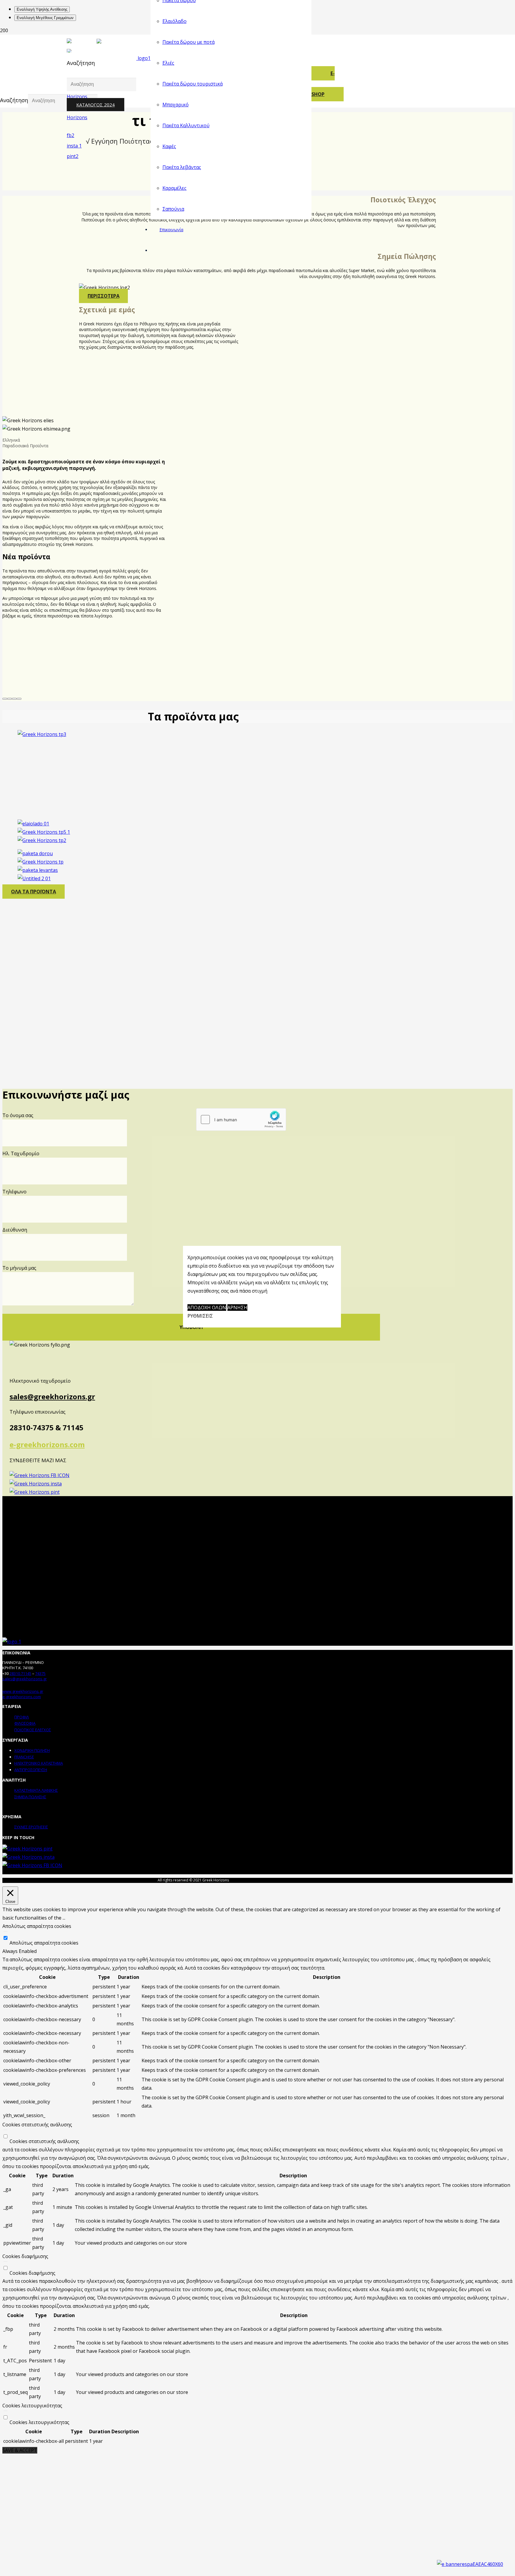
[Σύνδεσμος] (80, 156)
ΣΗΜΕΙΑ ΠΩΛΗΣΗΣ (30, 1797)
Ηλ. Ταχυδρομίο (21, 1153)
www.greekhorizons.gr (23, 1691)
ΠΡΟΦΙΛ (22, 1717)
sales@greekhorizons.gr (52, 1396)
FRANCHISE (24, 1757)
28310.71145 (20, 1673)
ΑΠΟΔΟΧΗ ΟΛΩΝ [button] (207, 1308)
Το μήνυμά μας (19, 1268)
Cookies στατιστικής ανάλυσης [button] (37, 2125)
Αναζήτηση (81, 63)
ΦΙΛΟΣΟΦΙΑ (25, 1723)
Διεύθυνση (15, 1230)
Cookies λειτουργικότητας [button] (32, 2406)
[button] (5, 699)
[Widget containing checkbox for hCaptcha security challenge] (241, 1119)
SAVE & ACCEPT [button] (20, 2450)
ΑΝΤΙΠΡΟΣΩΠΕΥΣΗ (31, 1770)
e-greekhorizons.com (47, 1444)
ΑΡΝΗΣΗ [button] (237, 1308)
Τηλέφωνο (14, 1192)
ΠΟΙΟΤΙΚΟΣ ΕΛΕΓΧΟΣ (33, 1730)
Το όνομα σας (18, 1115)
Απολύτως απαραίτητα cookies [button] (37, 1926)
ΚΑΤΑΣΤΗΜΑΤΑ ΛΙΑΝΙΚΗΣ (36, 1790)
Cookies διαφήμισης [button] (25, 2256)
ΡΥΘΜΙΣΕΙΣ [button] (200, 1316)
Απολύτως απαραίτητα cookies (44, 1943)
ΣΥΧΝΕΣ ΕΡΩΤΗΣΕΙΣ (31, 1827)
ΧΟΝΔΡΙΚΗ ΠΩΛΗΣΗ (32, 1750)
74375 (40, 1673)
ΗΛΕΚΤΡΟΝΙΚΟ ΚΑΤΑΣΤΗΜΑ (39, 1763)
